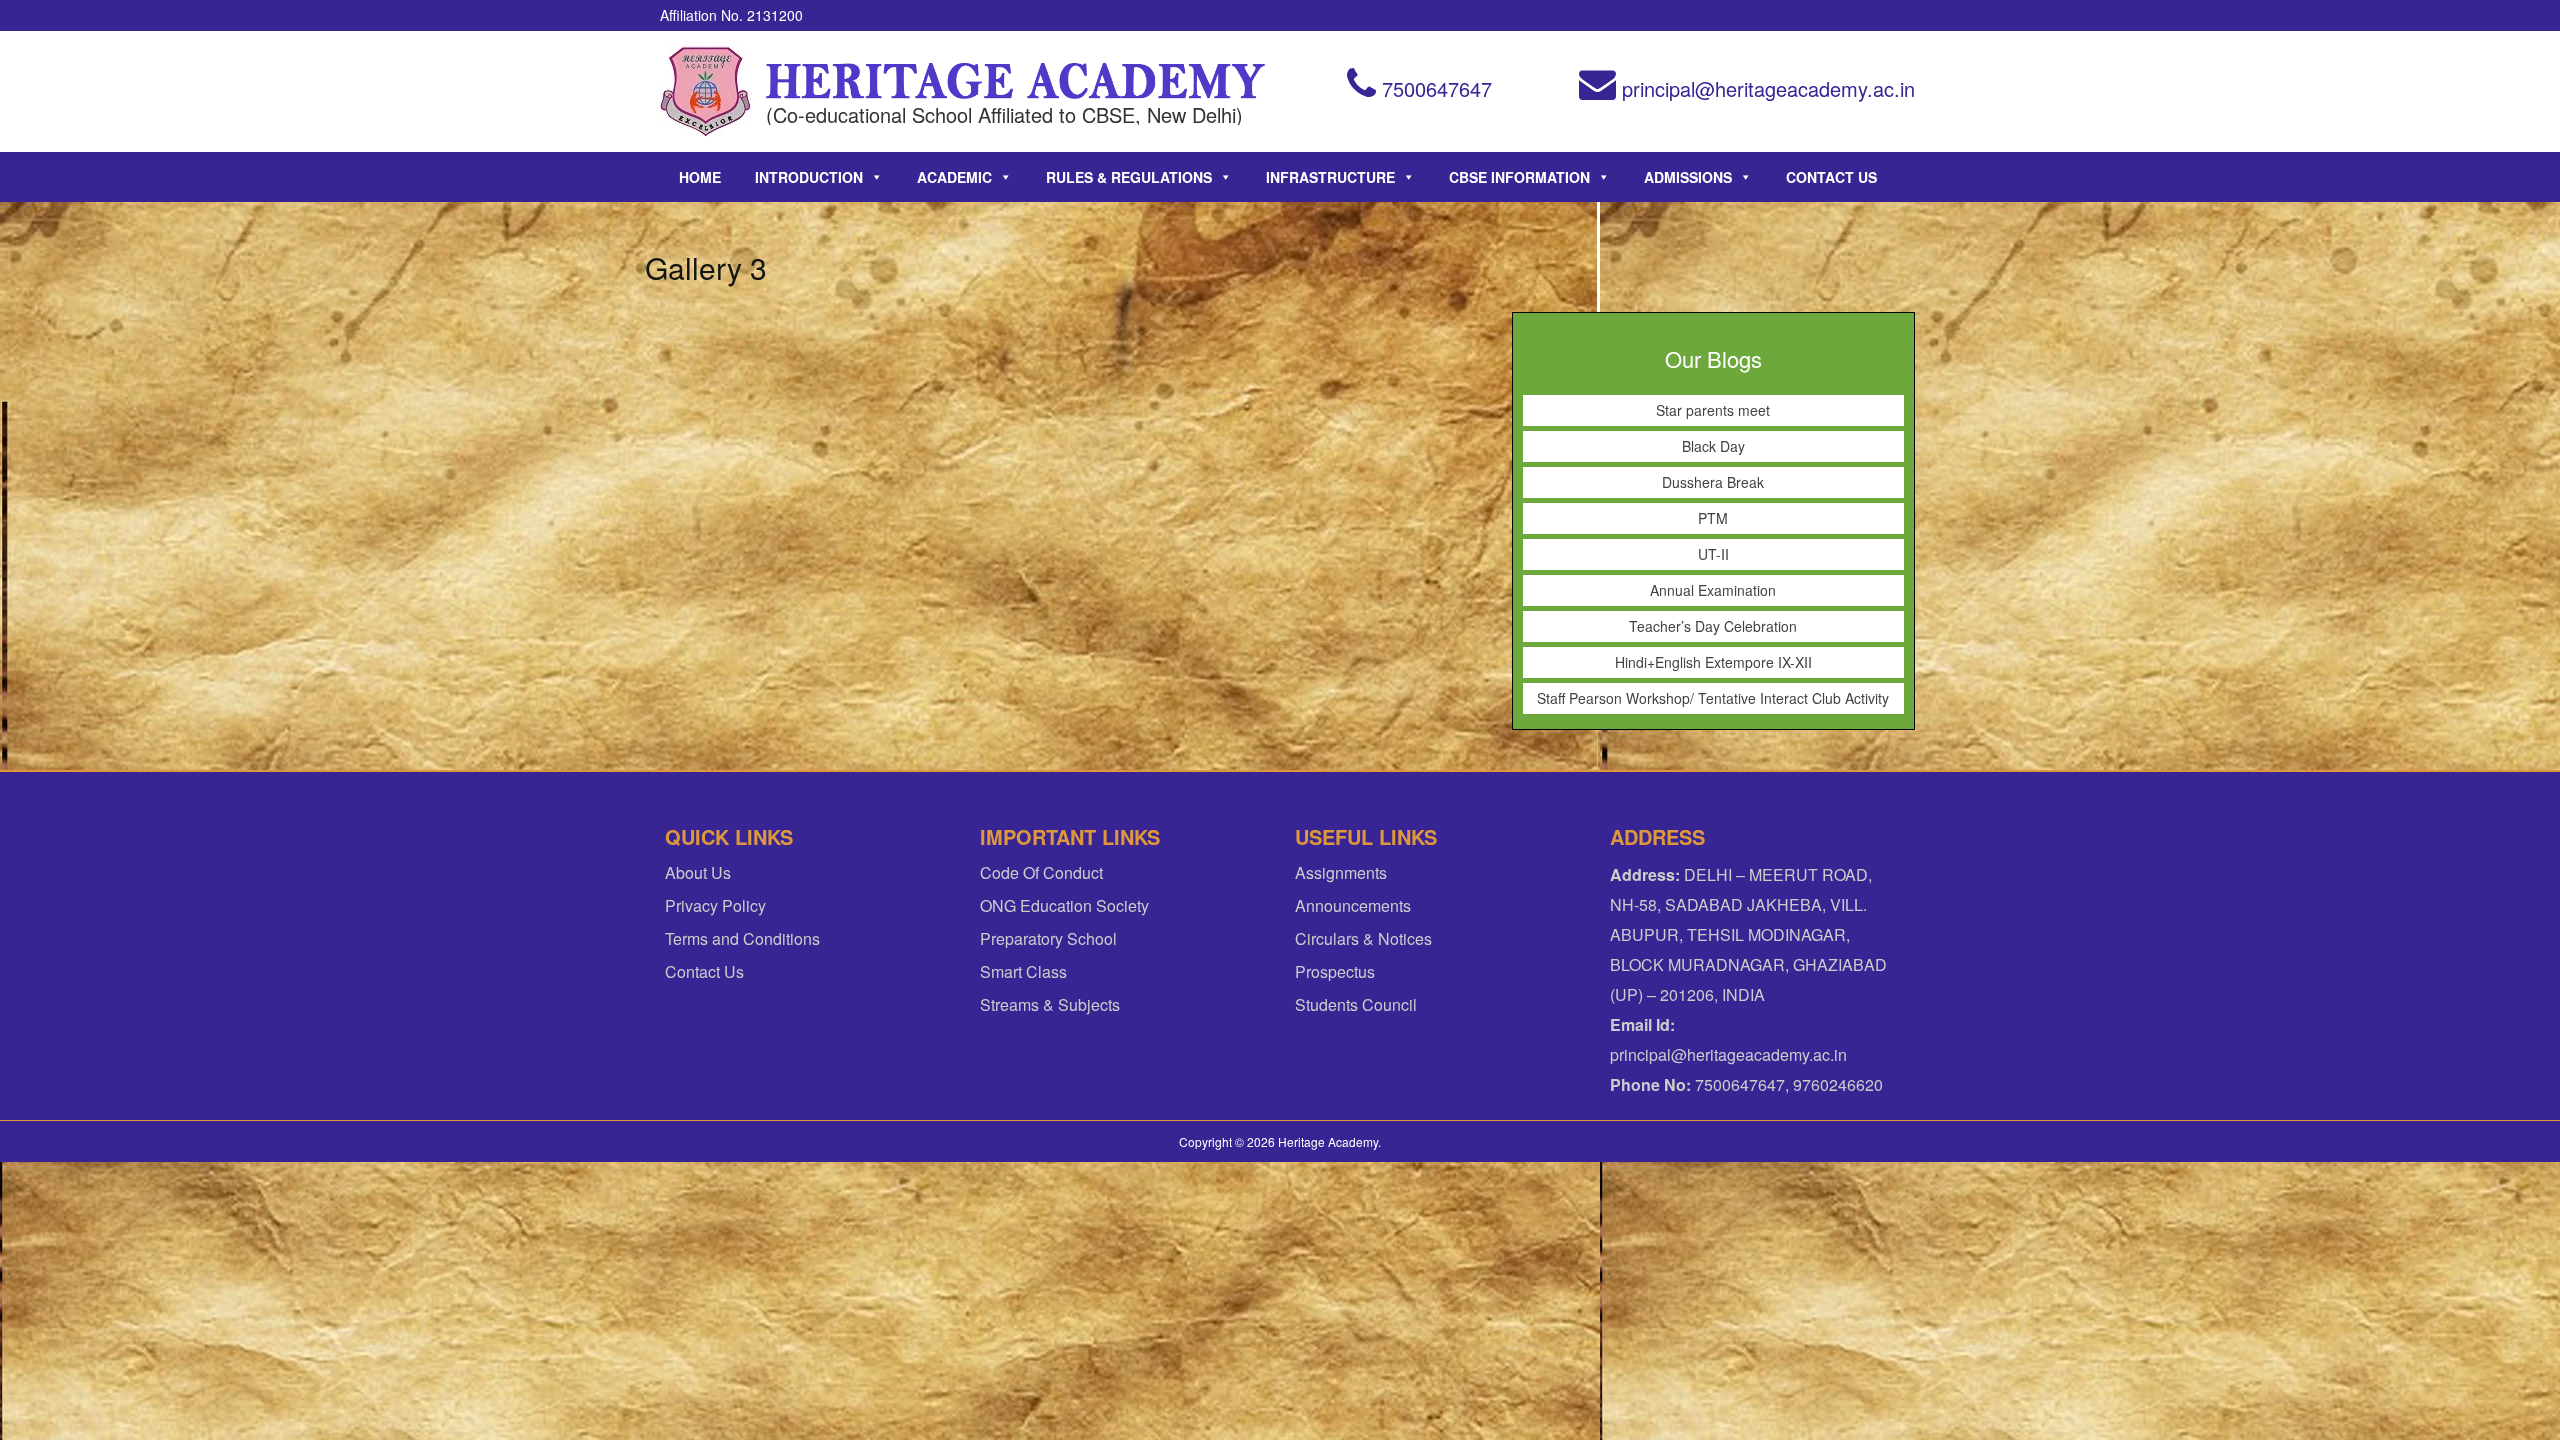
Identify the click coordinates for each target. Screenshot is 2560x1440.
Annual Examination (1713, 590)
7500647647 (1434, 88)
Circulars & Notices (1363, 938)
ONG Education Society (1064, 905)
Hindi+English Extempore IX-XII (1713, 662)
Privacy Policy (715, 905)
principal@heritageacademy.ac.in (1765, 88)
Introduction (809, 177)
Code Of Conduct (1041, 872)
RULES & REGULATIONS (1129, 177)
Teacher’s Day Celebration (1713, 626)
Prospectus (1335, 971)
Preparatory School (1048, 938)
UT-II (1713, 554)
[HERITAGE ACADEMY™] (705, 91)
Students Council (1356, 1004)
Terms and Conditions (742, 938)
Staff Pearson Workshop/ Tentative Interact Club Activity (1713, 698)
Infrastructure (1330, 177)
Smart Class (1023, 971)
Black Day (1713, 446)
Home (700, 177)
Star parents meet (1713, 410)
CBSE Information (1519, 177)
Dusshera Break (1713, 482)
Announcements (1353, 905)
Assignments (1341, 872)
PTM (1713, 518)
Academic (954, 177)
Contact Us (1831, 177)
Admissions (1688, 177)
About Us (698, 872)
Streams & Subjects (1050, 1004)
